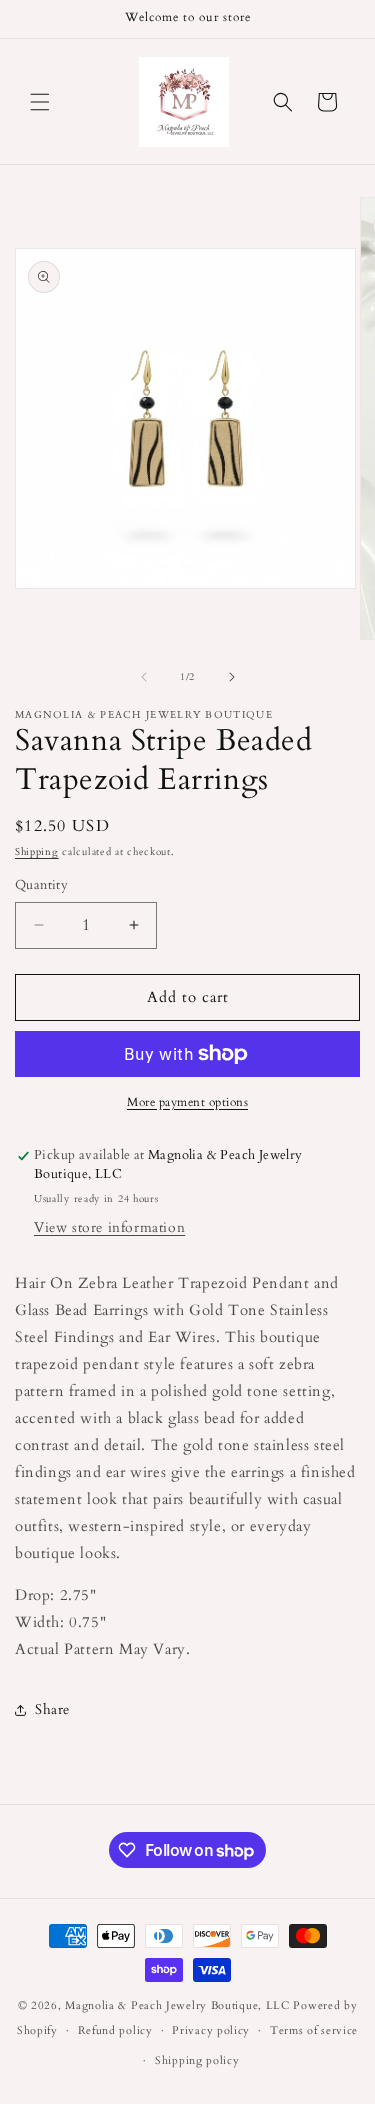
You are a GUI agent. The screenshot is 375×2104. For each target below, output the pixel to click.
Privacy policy (211, 2030)
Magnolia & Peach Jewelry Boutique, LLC (177, 2005)
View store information (109, 1227)
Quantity (41, 885)
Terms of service (314, 2030)
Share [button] (52, 1709)
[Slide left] (144, 677)
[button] (40, 102)
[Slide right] (232, 677)
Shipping (37, 852)
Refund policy (115, 2030)
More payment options (187, 1102)
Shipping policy (197, 2060)
